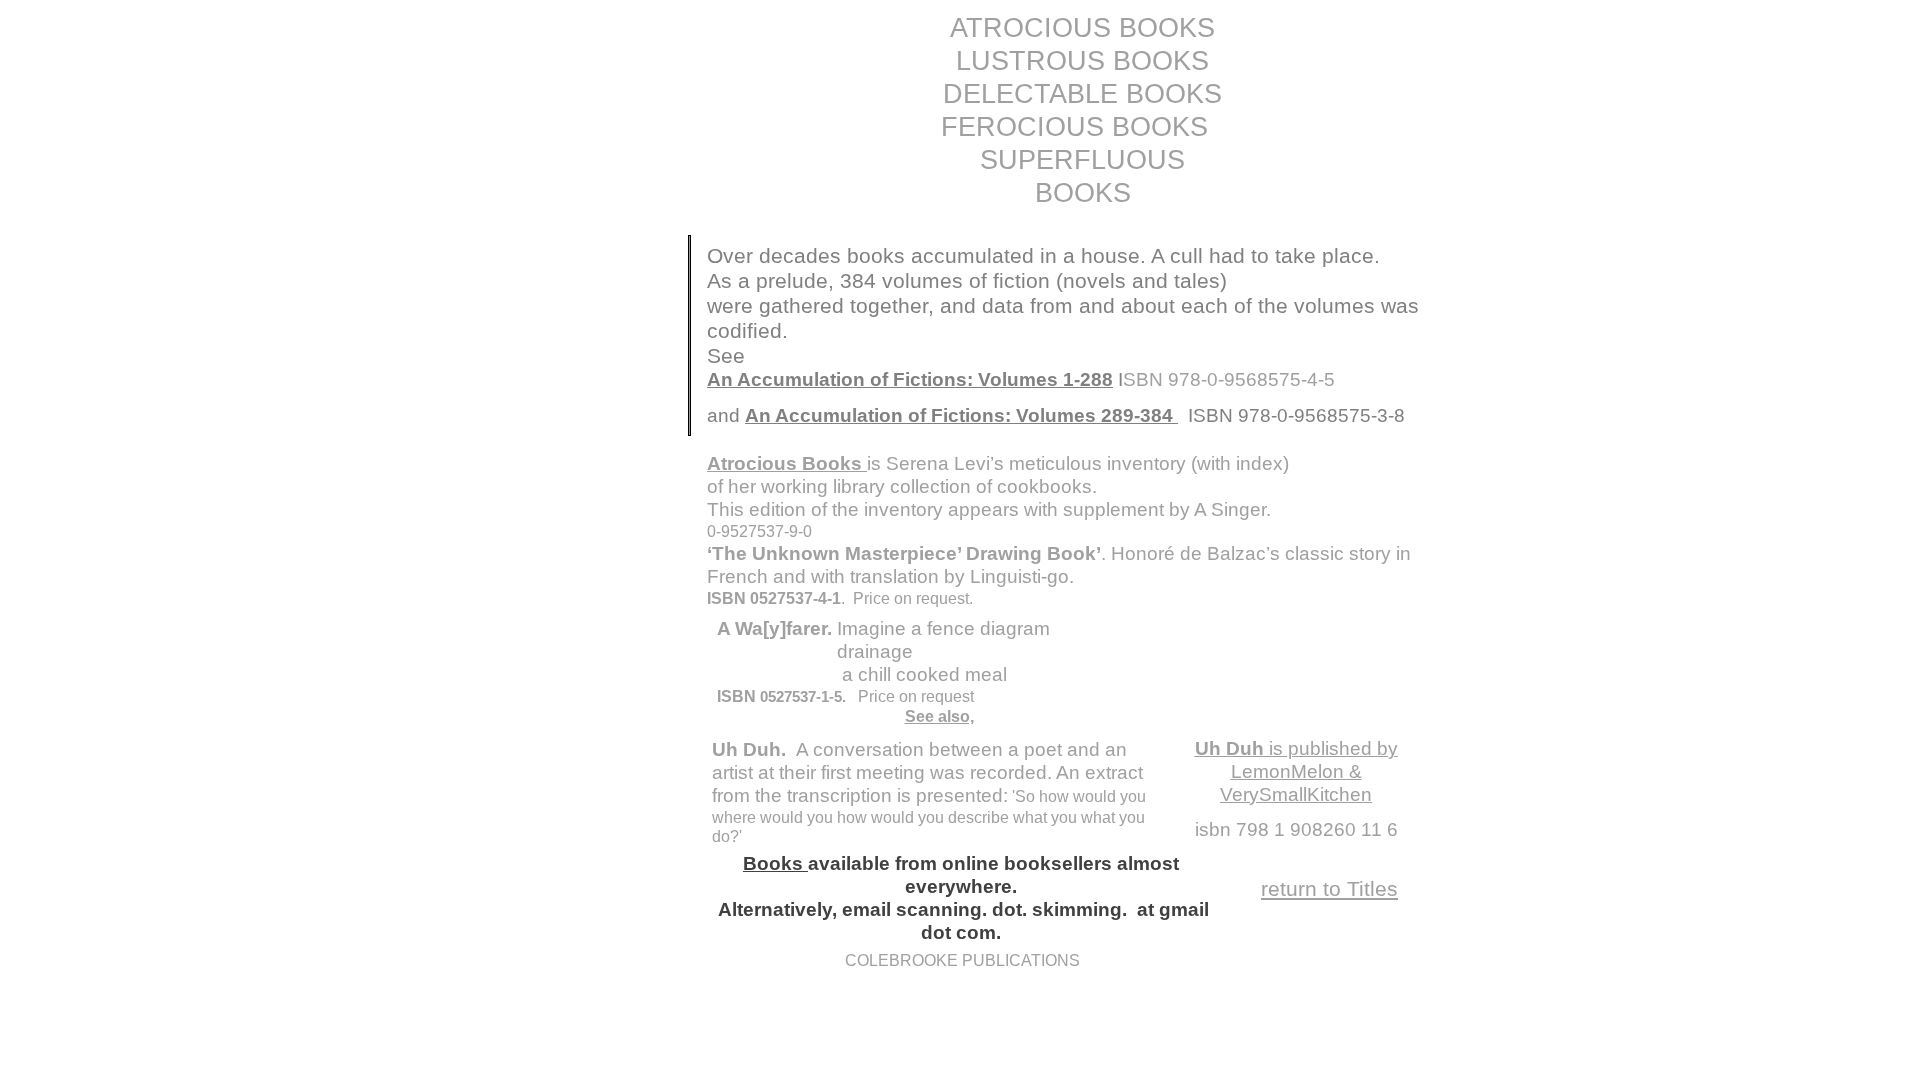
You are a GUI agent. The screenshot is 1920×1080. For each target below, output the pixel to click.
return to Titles (1329, 888)
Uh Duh (1229, 748)
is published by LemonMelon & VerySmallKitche (1309, 771)
